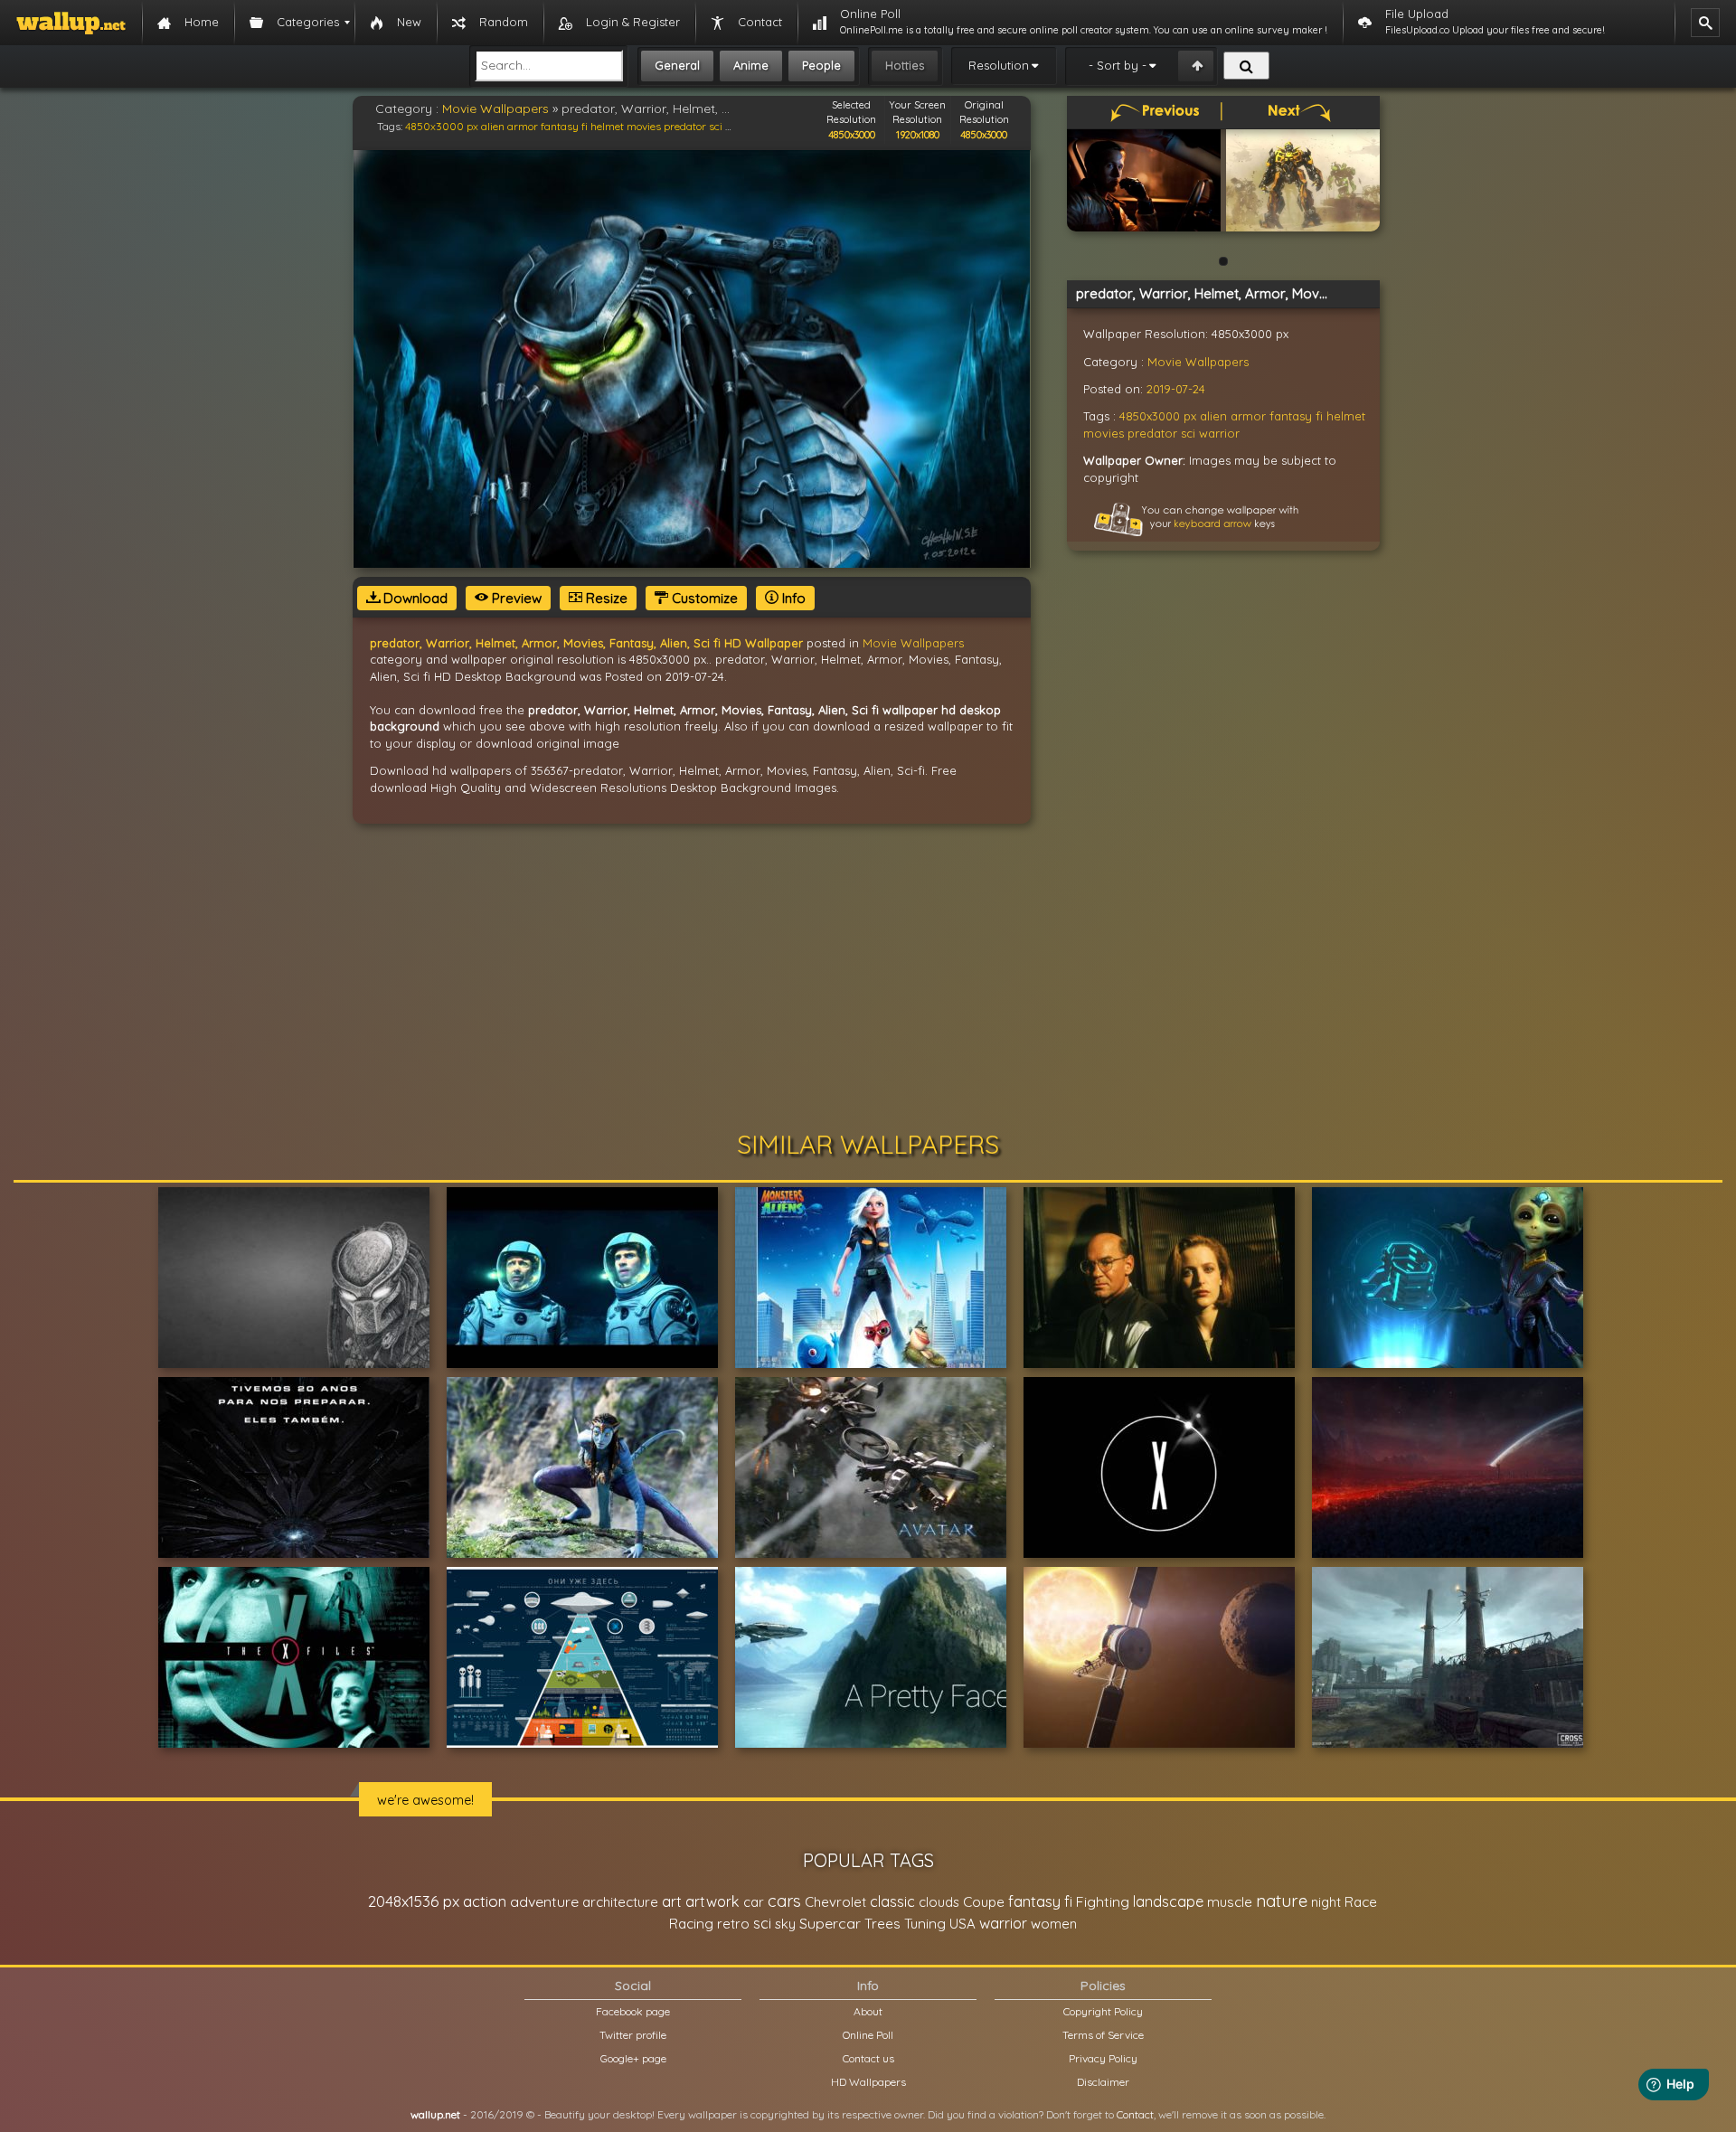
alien (493, 126)
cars (784, 1901)
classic (892, 1901)
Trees (882, 1924)
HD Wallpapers (868, 2082)
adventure (544, 1901)
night (1326, 1902)
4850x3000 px (442, 126)
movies (644, 126)
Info (792, 598)
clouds (939, 1902)
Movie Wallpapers (495, 108)
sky (785, 1924)
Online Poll (868, 2035)
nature (1282, 1901)
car (754, 1902)
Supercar (830, 1923)
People (821, 65)
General (677, 65)
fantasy (560, 126)
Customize (703, 598)
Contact (1135, 2114)
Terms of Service (1103, 2035)
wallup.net (435, 2114)
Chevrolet (835, 1902)
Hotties (905, 65)
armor (523, 126)
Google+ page (633, 2058)
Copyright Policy (1103, 2011)
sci (716, 126)
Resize (605, 598)
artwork (712, 1901)
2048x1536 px (414, 1901)
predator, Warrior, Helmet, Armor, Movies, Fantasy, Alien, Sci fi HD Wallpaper (586, 643)
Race (1361, 1902)
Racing (691, 1924)
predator (685, 126)
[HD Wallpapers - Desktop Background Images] (71, 23)
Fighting (1103, 1901)
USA (962, 1924)
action (485, 1901)
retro (733, 1924)
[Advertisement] (868, 977)
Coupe (984, 1902)
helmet (607, 126)
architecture (620, 1902)
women (1054, 1924)
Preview (515, 598)
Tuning (925, 1924)
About (868, 2011)
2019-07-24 (1176, 389)
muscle (1230, 1902)
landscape (1168, 1901)
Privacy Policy (1103, 2058)
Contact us (868, 2058)
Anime (751, 65)
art (672, 1901)
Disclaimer (1103, 2082)
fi (585, 126)
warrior (1219, 433)
